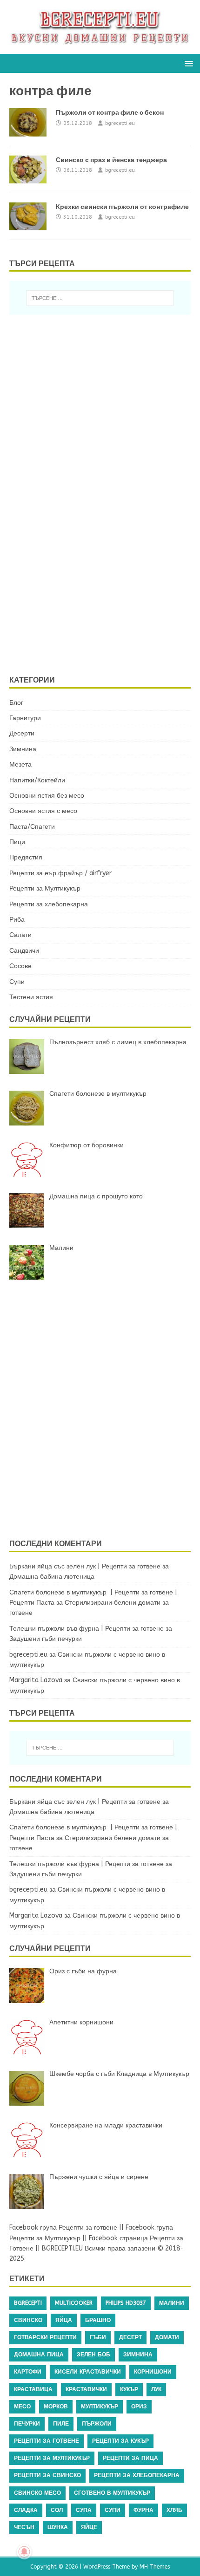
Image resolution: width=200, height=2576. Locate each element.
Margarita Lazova (36, 1680)
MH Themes (155, 2567)
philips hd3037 (126, 2303)
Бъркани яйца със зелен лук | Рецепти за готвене (85, 1566)
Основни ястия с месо (43, 811)
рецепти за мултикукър (52, 2458)
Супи (17, 982)
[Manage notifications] (24, 2552)
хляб (174, 2510)
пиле (61, 2424)
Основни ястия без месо (47, 796)
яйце (89, 2527)
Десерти (22, 733)
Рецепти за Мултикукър (45, 888)
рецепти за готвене (47, 2441)
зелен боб (93, 2355)
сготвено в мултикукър (112, 2493)
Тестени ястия (31, 997)
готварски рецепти (45, 2337)
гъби (98, 2337)
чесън (24, 2527)
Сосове (20, 966)
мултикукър (100, 2407)
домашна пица (39, 2355)
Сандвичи (24, 951)
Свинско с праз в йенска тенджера (111, 160)
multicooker (74, 2303)
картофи (28, 2372)
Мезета (20, 764)
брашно (98, 2320)
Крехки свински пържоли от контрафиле (122, 207)
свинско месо (37, 2493)
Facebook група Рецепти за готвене (63, 2228)
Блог (16, 703)
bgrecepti (28, 2303)
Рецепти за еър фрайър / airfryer (60, 873)
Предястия (26, 857)
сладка (26, 2510)
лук (156, 2389)
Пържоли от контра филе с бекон (110, 112)
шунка (58, 2527)
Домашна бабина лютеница (52, 1577)
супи (113, 2510)
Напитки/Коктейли (37, 780)
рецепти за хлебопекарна (137, 2475)
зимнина (138, 2355)
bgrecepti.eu (120, 123)
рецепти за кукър (120, 2441)
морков (56, 2407)
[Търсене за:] (100, 298)
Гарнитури (25, 718)
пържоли (97, 2424)
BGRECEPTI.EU (62, 2248)
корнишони (153, 2372)
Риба (17, 920)
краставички (86, 2389)
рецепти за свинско (47, 2475)
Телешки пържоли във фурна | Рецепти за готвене (87, 1629)
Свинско (28, 2320)
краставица (33, 2389)
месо (22, 2407)
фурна (143, 2510)
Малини (172, 2303)
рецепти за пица (130, 2458)
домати (167, 2337)
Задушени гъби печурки (46, 1639)
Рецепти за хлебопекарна (49, 904)
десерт (130, 2337)
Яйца (64, 2320)
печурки (27, 2424)
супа (84, 2510)
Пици (17, 842)
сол (57, 2510)
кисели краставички (88, 2372)
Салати (20, 935)
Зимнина (23, 749)
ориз (139, 2407)
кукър (129, 2389)
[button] (187, 63)
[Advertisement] (91, 493)
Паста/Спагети (32, 827)
